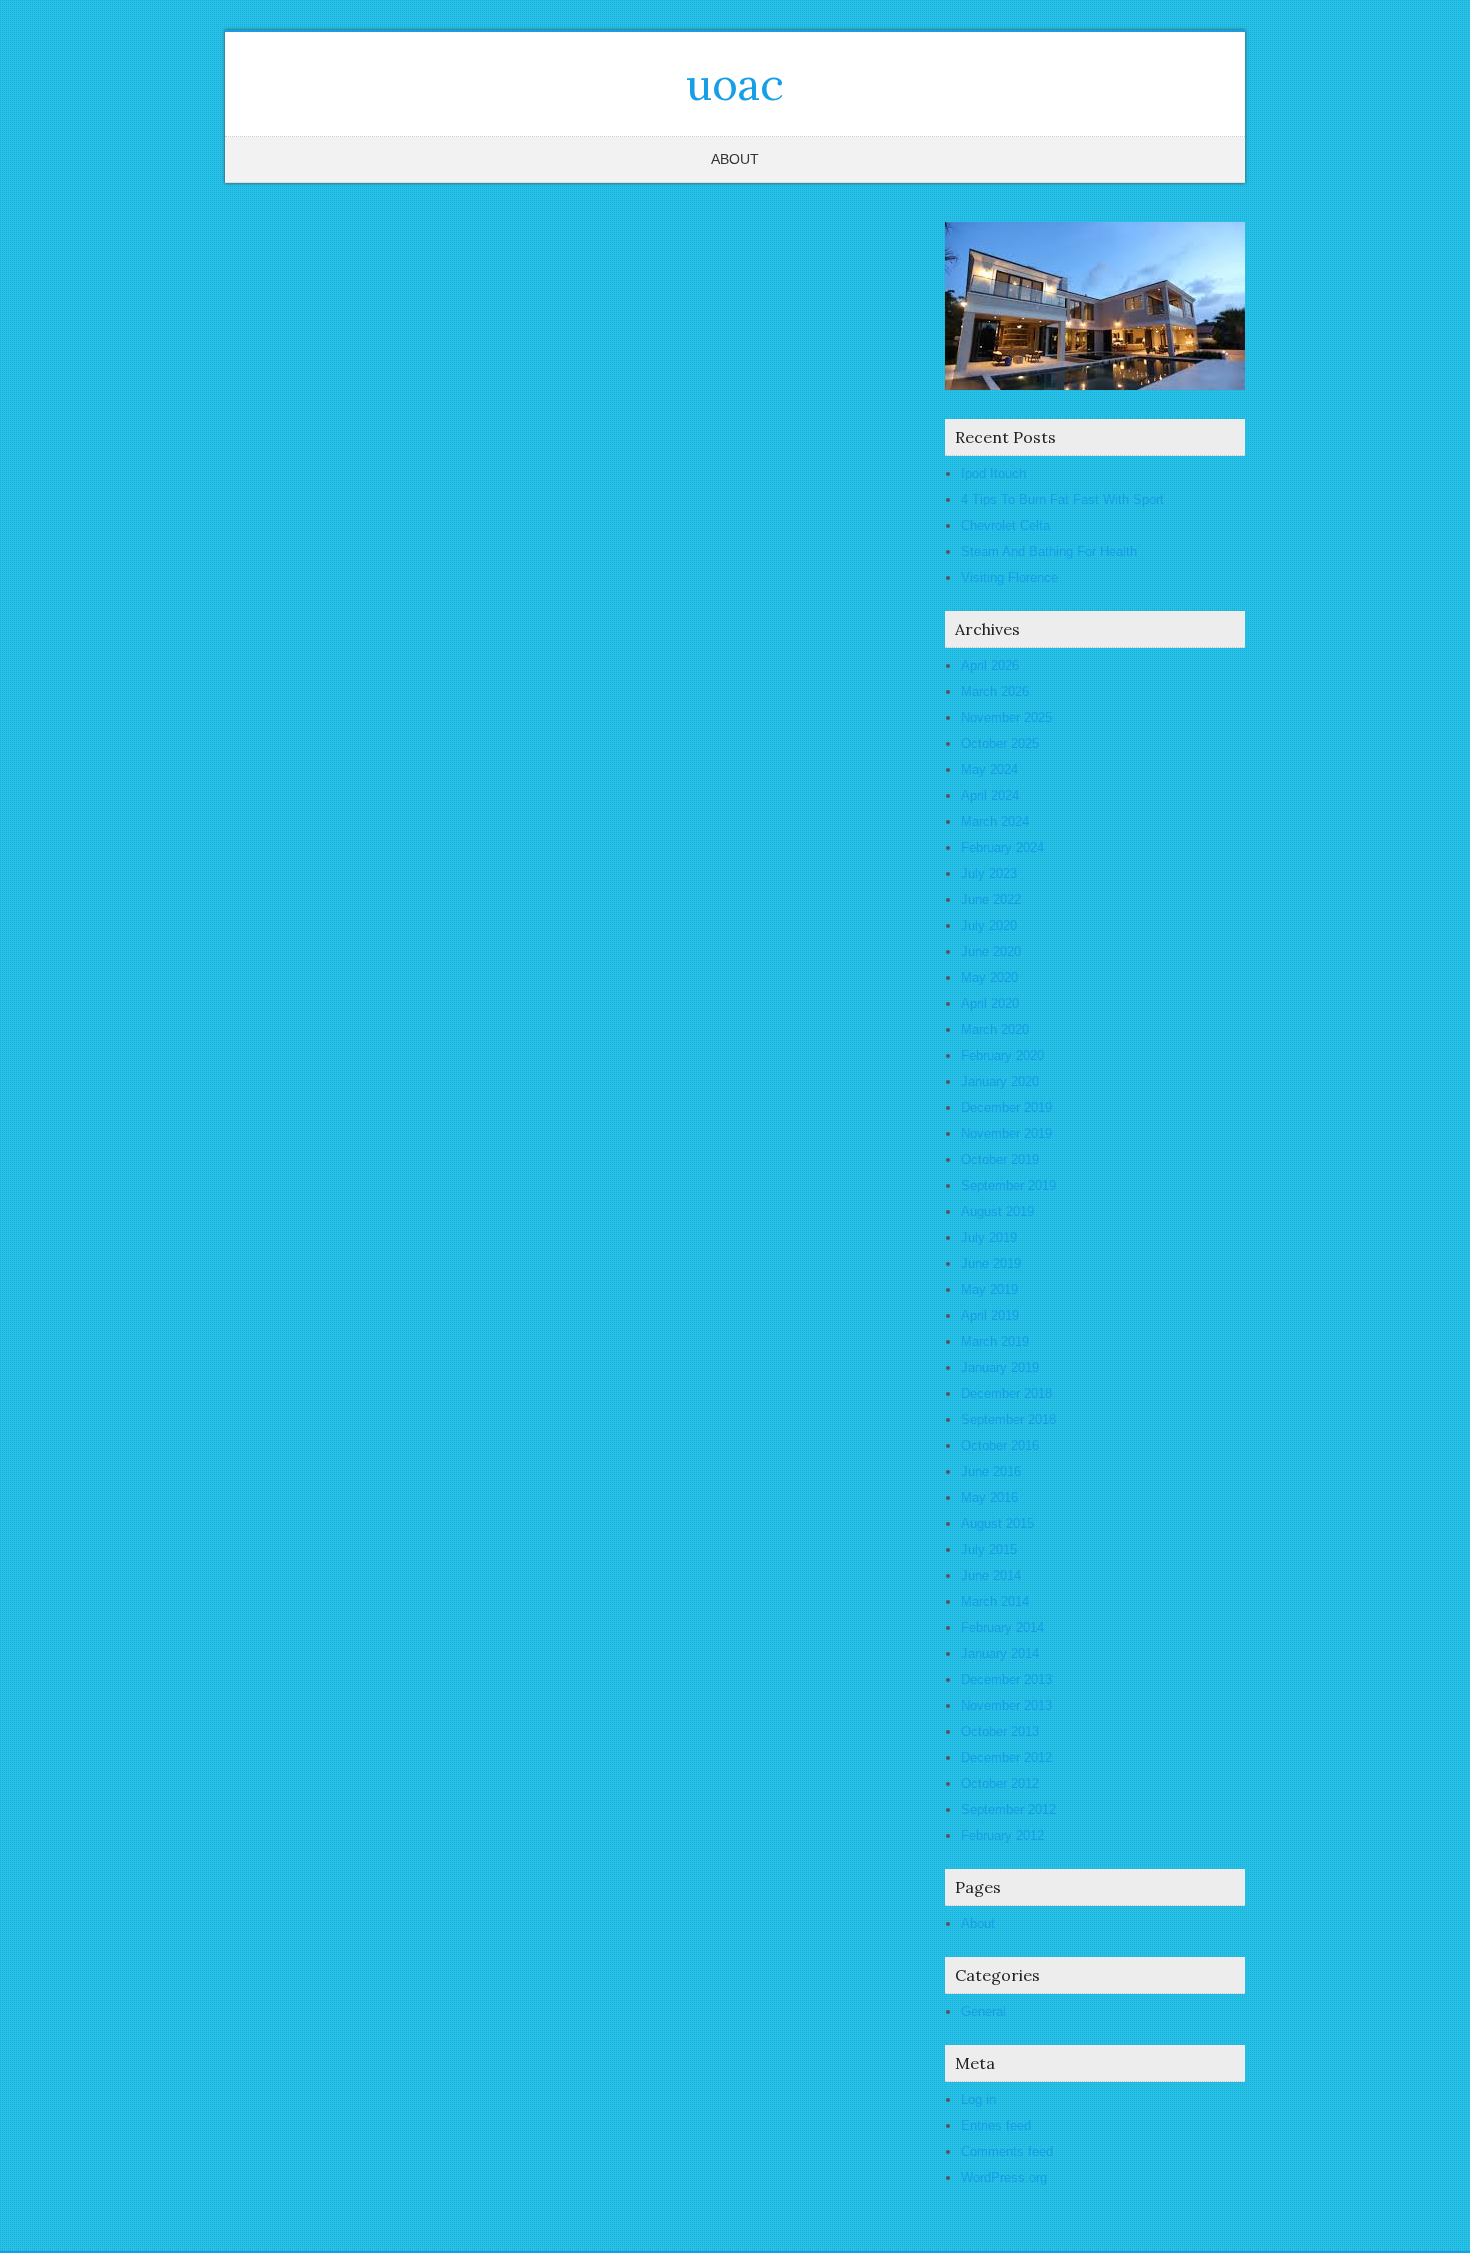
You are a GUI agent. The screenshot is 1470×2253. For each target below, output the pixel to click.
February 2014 (1002, 1627)
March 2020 (995, 1029)
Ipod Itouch (993, 473)
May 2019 (989, 1289)
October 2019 (1000, 1159)
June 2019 (991, 1263)
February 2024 (1002, 847)
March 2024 (995, 821)
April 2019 (990, 1315)
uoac (735, 84)
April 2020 (990, 1003)
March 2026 (995, 691)
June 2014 (991, 1575)
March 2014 (995, 1601)
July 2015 (989, 1549)
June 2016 (991, 1471)
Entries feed (996, 2125)
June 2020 (991, 951)
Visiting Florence (1009, 577)
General (983, 2011)
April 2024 (990, 795)
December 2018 (1006, 1393)
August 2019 (997, 1211)
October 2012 (1000, 1783)
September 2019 (1008, 1185)
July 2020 (989, 925)
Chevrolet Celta (1005, 525)
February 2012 (1002, 1835)
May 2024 (989, 769)
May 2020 (989, 977)
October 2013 (1000, 1731)
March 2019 (995, 1341)
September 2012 (1008, 1809)
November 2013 (1006, 1705)
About (735, 159)
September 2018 (1008, 1419)
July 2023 (989, 873)
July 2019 (989, 1237)
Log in (978, 2099)
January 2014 (1000, 1653)
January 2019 (1000, 1367)
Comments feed (1007, 2151)
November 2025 (1006, 717)
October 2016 (1000, 1445)
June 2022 (991, 899)
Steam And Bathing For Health (1049, 551)
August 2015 (997, 1523)
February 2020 (1002, 1055)
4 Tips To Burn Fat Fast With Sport (1062, 499)
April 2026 (990, 665)
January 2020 (1000, 1081)
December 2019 (1006, 1107)
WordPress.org (1004, 2177)
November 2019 (1006, 1133)
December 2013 (1006, 1679)
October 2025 (1000, 743)
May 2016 (989, 1497)
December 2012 (1006, 1757)
